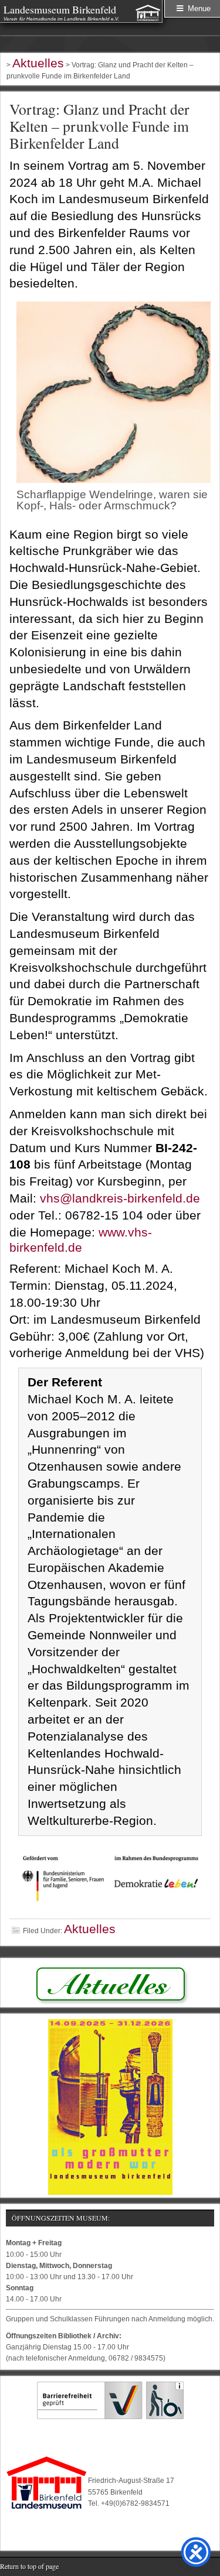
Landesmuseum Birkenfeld (60, 9)
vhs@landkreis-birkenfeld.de (120, 1198)
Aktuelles (90, 1929)
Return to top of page (29, 2566)
